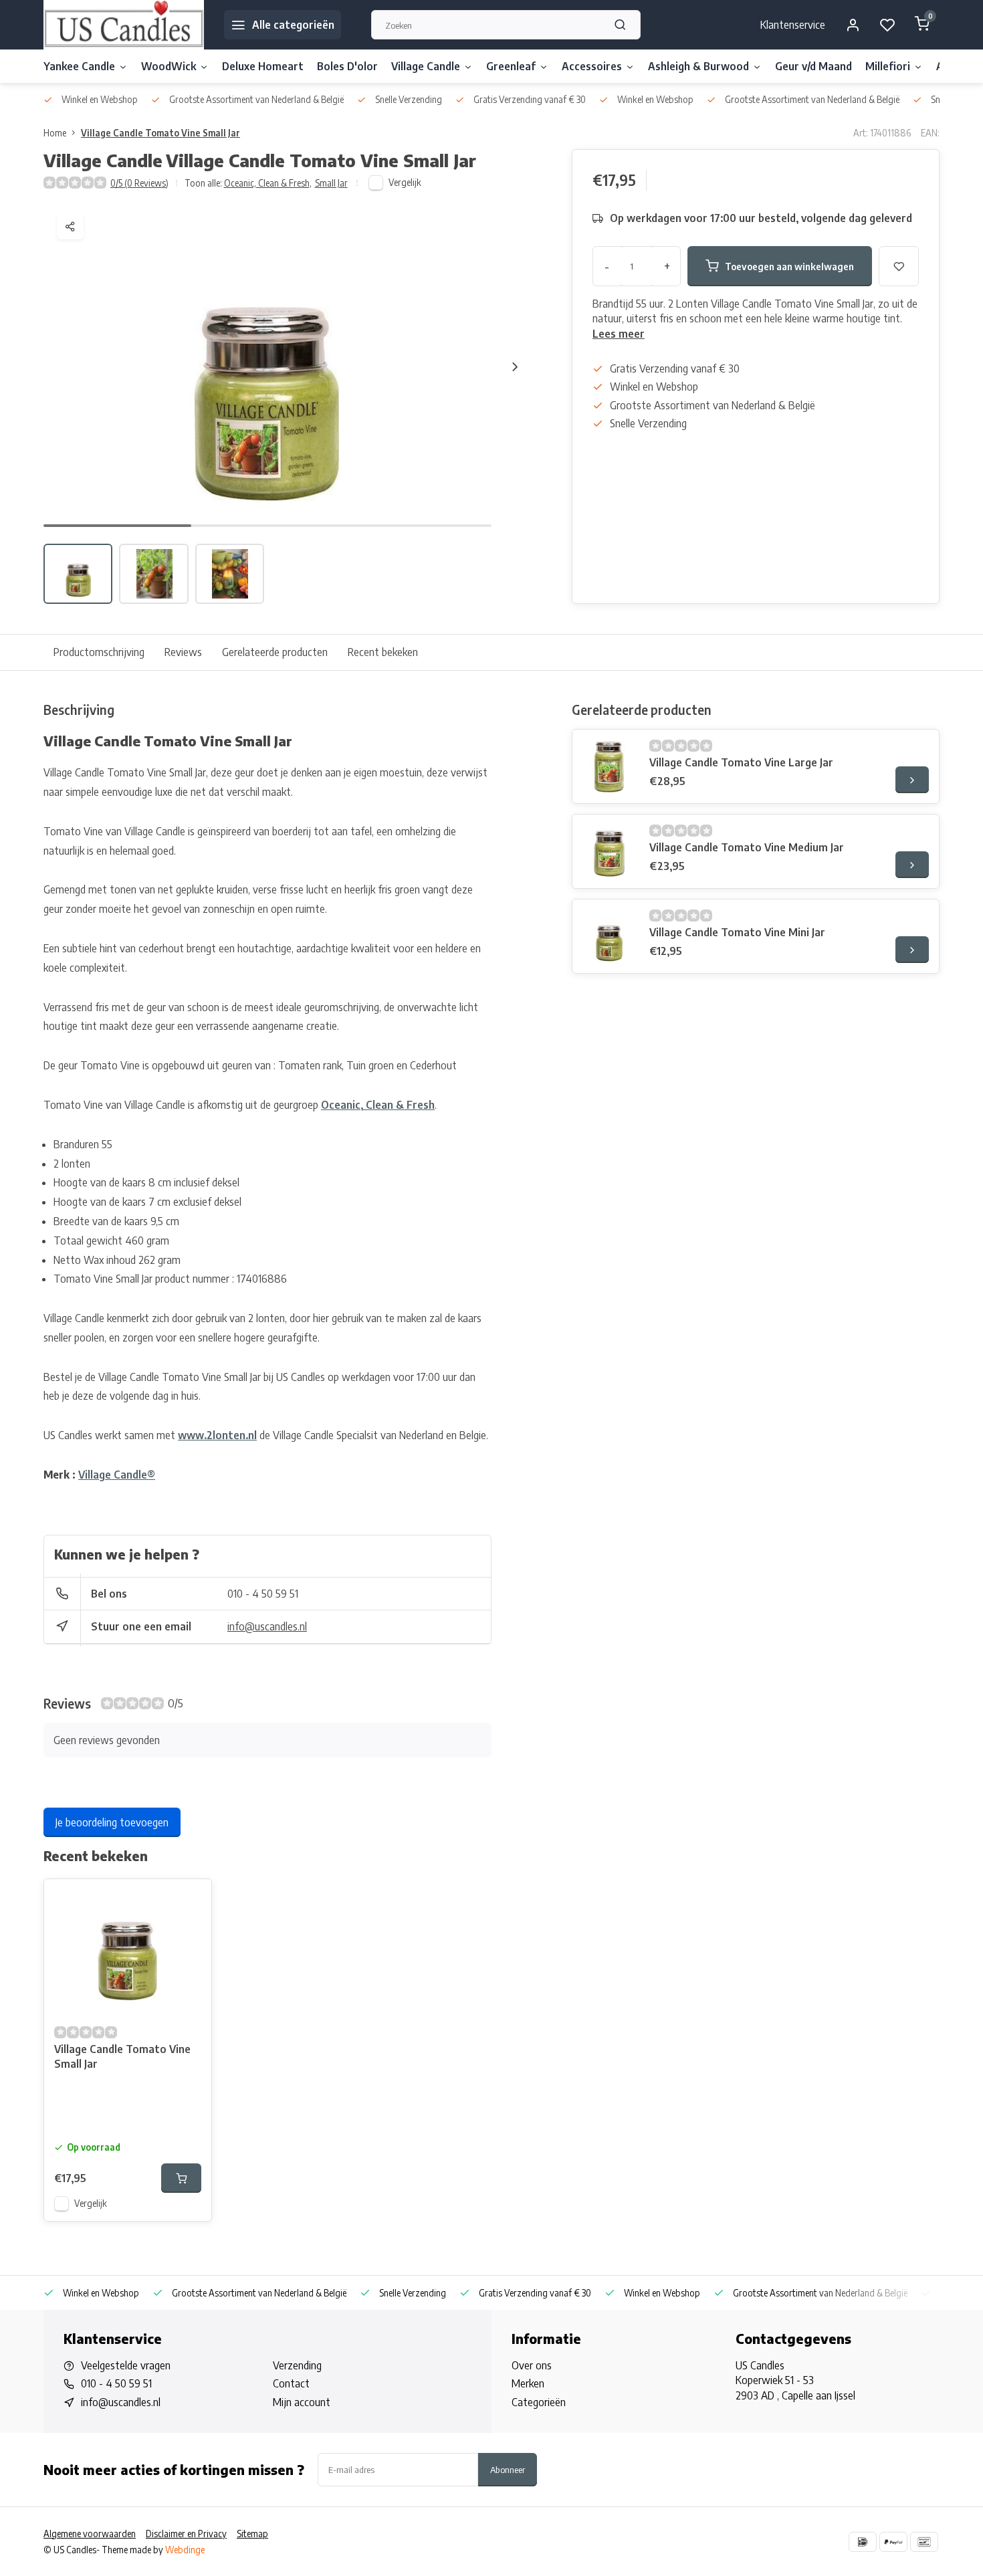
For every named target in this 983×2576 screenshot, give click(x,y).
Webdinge (185, 2550)
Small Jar (331, 183)
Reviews (183, 652)
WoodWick (169, 66)
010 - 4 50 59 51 (263, 1594)
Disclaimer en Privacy (186, 2534)
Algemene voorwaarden (90, 2534)
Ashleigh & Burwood (698, 66)
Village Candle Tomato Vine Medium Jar (747, 847)
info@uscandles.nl (267, 1626)
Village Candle (426, 66)
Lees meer (619, 334)
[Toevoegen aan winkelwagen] (181, 2178)
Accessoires (592, 66)
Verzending (297, 2365)
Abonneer (508, 2469)
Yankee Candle (79, 66)
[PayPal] (893, 2542)
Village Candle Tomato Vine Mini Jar (737, 932)
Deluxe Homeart (263, 66)
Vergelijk (405, 182)
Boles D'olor (347, 66)
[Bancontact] (924, 2542)
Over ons (532, 2365)
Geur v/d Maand (813, 66)
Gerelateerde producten (275, 652)
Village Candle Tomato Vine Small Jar (160, 133)
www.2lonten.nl (217, 1435)
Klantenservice (793, 25)
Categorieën (539, 2402)
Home (55, 133)
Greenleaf (511, 66)
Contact (291, 2383)
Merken (528, 2383)
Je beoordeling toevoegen (112, 1822)
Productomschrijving (99, 652)
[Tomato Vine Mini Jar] (609, 936)
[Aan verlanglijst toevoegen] (191, 1899)
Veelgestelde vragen (126, 2365)
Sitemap (252, 2534)
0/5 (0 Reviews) (139, 183)
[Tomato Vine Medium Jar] (609, 851)
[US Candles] (124, 25)
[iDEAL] (863, 2542)
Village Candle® (117, 1475)
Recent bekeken (383, 652)
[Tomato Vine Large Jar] (609, 766)
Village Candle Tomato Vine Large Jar (741, 762)
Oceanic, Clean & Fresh (268, 183)
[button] (515, 366)
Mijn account (302, 2402)
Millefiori (888, 66)
